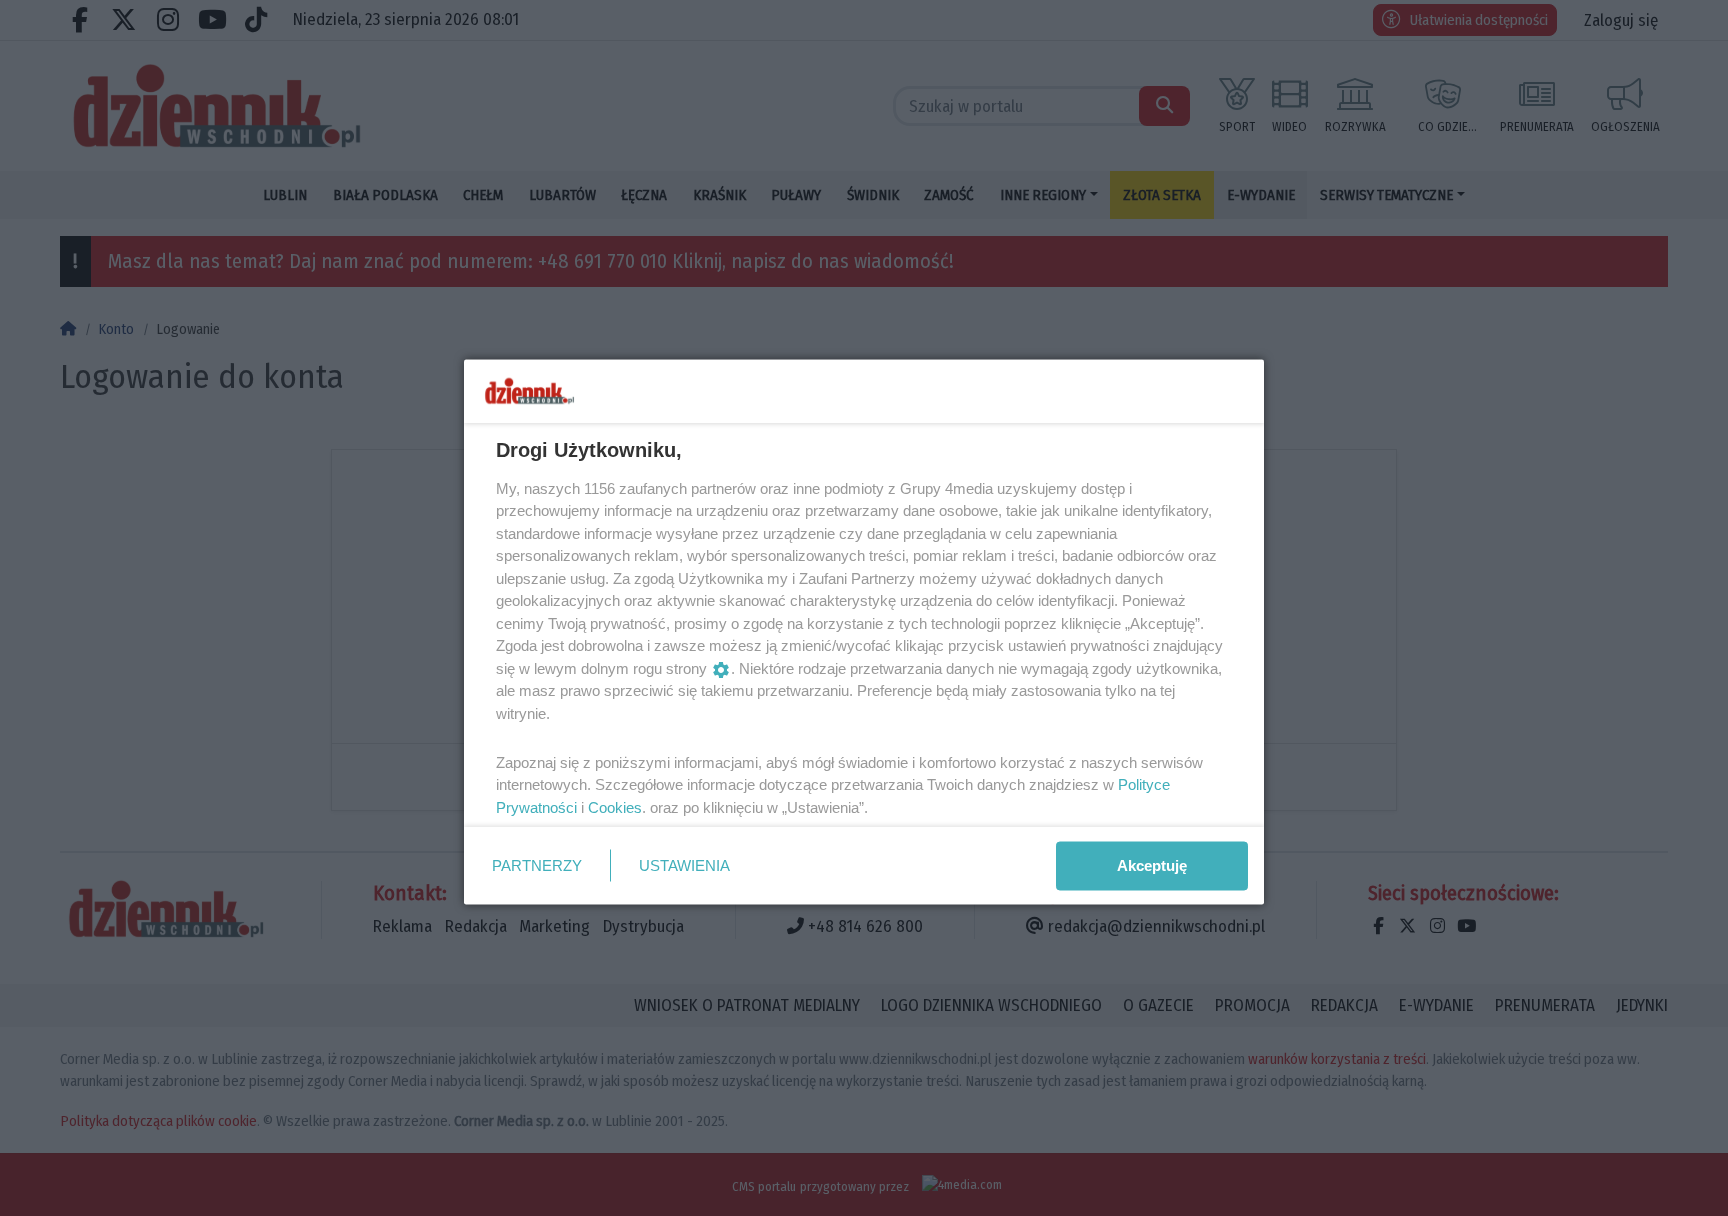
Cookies (615, 806)
